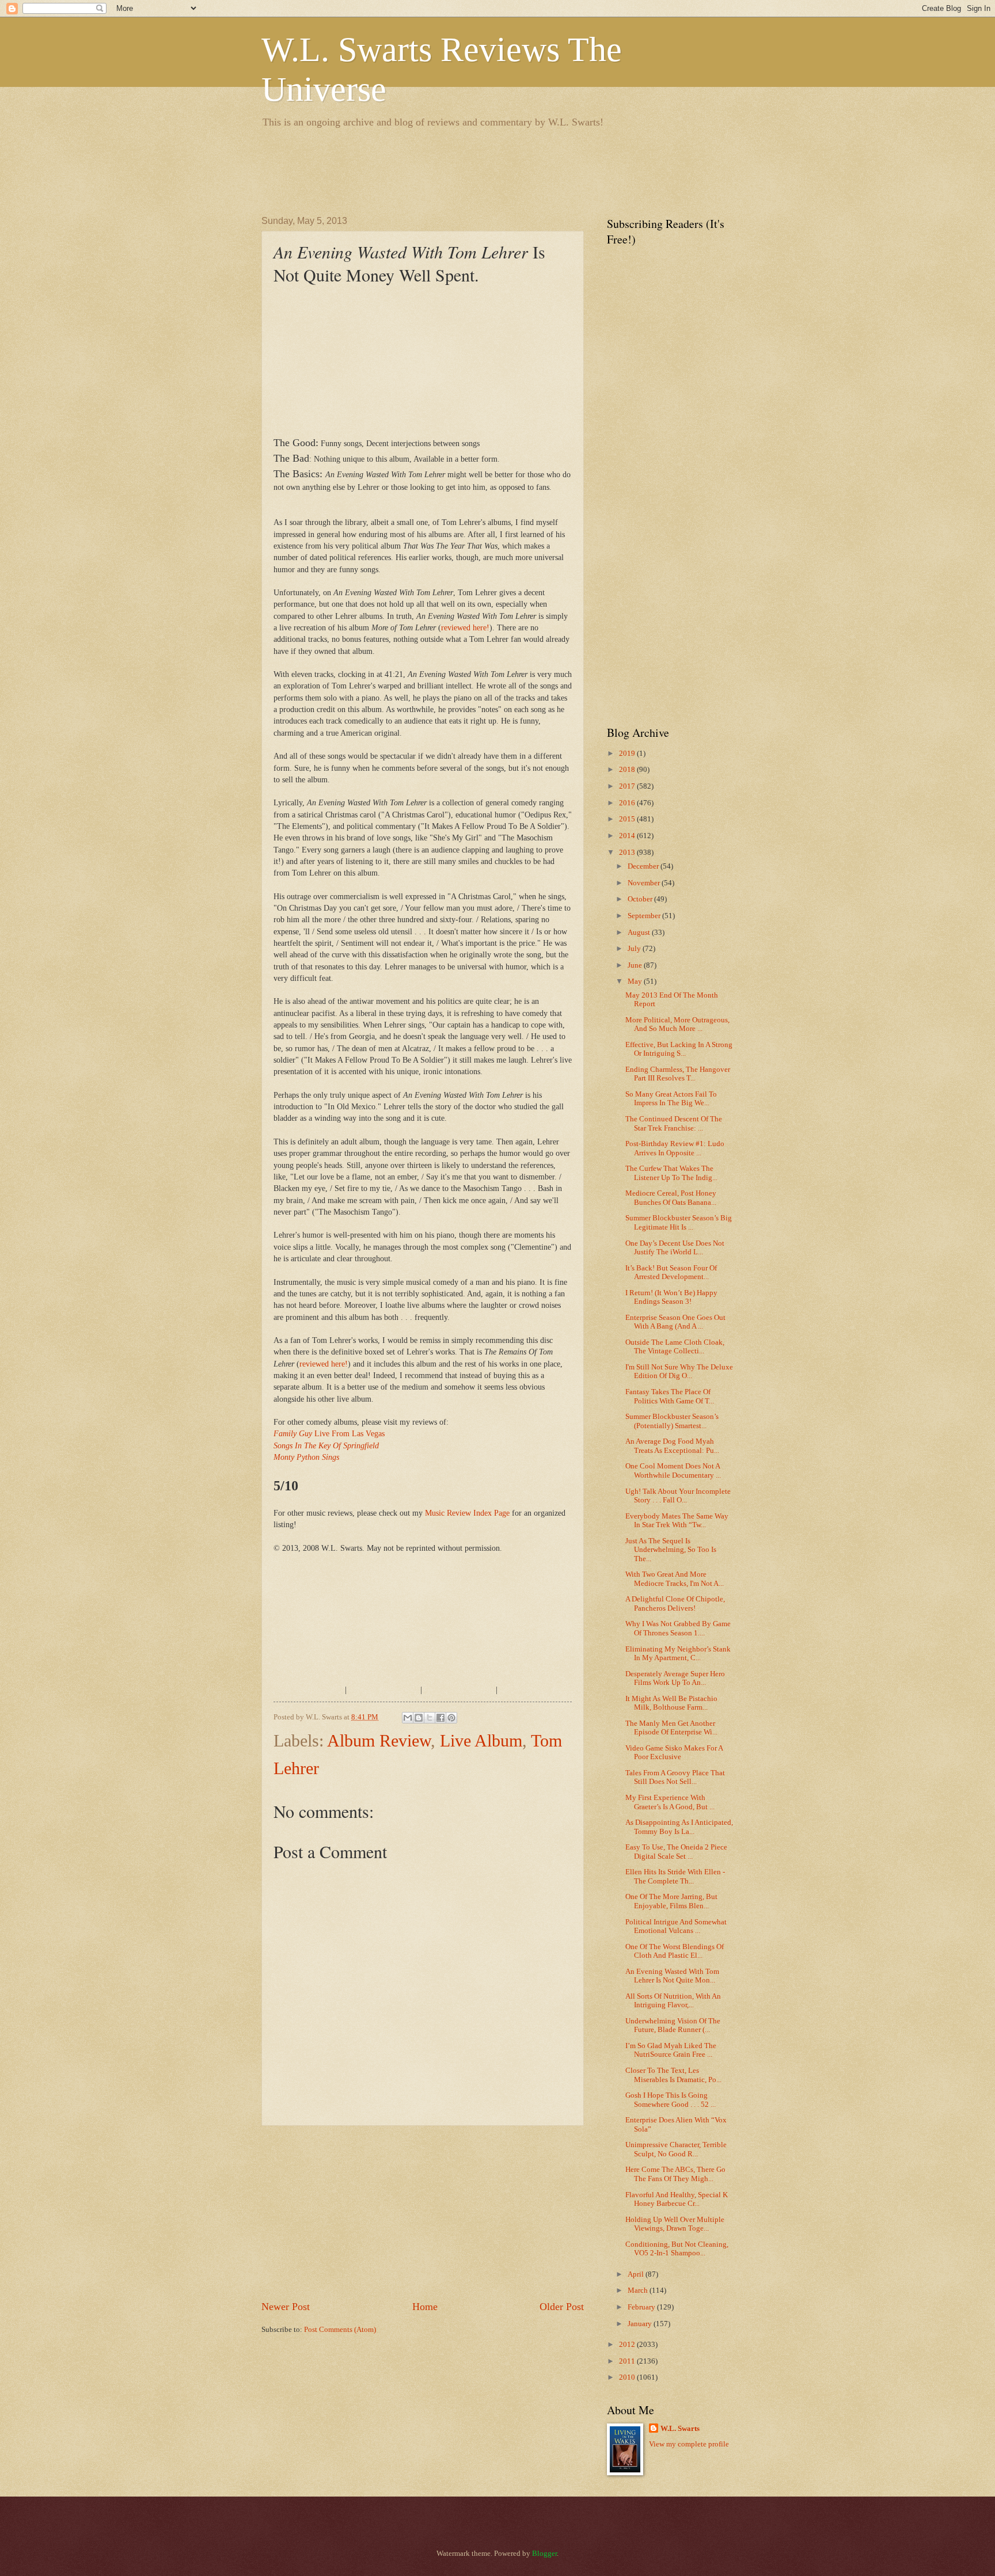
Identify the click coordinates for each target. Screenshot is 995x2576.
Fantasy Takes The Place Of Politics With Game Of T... (670, 1396)
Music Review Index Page (467, 1513)
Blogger (544, 2554)
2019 (628, 754)
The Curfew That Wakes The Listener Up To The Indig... (671, 1173)
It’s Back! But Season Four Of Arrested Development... (671, 1272)
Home (425, 2307)
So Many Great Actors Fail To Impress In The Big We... (671, 1099)
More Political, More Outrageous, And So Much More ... (677, 1024)
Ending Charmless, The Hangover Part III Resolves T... (678, 1074)
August (640, 933)
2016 (628, 803)
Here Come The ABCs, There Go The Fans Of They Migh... (675, 2174)
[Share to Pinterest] (451, 1718)
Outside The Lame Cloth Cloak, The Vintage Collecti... (675, 1347)
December (644, 866)
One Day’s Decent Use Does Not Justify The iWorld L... (675, 1248)
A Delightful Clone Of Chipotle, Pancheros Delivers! (675, 1603)
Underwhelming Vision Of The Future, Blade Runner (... (673, 2025)
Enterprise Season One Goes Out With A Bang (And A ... (675, 1322)
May (636, 981)
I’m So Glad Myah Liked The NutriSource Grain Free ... (671, 2050)
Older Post (562, 2307)
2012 (628, 2345)
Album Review (379, 1740)
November (645, 883)
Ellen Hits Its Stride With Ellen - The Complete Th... (675, 1876)
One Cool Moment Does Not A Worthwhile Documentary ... (673, 1470)
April (637, 2274)
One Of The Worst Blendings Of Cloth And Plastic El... (675, 1951)
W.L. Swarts (680, 2429)
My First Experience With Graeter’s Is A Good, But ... (670, 1802)
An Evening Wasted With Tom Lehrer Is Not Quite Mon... (672, 1976)
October (641, 899)
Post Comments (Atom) (340, 2330)
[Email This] (408, 1718)
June (636, 965)
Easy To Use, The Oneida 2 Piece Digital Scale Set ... (676, 1852)
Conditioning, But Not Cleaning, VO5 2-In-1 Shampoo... (677, 2249)
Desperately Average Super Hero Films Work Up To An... (675, 1678)
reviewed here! (465, 628)
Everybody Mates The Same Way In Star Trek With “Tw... (677, 1521)
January (641, 2324)
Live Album (481, 1740)
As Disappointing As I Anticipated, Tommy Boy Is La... (679, 1827)
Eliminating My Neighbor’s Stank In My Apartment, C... (678, 1654)
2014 (628, 836)
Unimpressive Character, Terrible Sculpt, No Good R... (676, 2149)
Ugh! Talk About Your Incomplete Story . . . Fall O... (678, 1496)
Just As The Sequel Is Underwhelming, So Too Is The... (671, 1550)
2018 (628, 770)
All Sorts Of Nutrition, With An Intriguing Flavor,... (673, 2001)
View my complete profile (689, 2444)
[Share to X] (430, 1718)
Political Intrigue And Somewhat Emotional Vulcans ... (676, 1926)
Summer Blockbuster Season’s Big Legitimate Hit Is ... (679, 1222)
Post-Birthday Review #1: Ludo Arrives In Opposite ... (675, 1148)
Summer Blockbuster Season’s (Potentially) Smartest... (672, 1421)
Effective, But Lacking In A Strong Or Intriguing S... (679, 1049)
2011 (628, 2361)
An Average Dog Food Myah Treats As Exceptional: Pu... (672, 1446)
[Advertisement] (471, 170)
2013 (628, 853)
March (639, 2290)
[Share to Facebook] (440, 1718)
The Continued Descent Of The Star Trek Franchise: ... (674, 1123)
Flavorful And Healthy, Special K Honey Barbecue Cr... (677, 2199)
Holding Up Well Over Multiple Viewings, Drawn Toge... (675, 2224)
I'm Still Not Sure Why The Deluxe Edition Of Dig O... (679, 1371)
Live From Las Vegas (329, 1434)
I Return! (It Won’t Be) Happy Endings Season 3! (671, 1297)
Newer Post (286, 2307)
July (635, 949)
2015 (628, 819)
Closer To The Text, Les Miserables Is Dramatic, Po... (673, 2075)
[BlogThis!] (419, 1718)
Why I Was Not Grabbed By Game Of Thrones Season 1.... (678, 1628)
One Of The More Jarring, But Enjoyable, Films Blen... (671, 1901)
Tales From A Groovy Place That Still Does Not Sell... (675, 1777)
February (642, 2307)
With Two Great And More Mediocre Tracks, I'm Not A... (675, 1579)
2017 (628, 786)
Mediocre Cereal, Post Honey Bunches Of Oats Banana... (671, 1198)
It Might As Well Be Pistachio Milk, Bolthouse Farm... (671, 1703)
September (645, 916)
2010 (628, 2377)
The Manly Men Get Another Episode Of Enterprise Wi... (671, 1728)
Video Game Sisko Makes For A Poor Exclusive (674, 1753)
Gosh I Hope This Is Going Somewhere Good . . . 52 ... (671, 2100)
